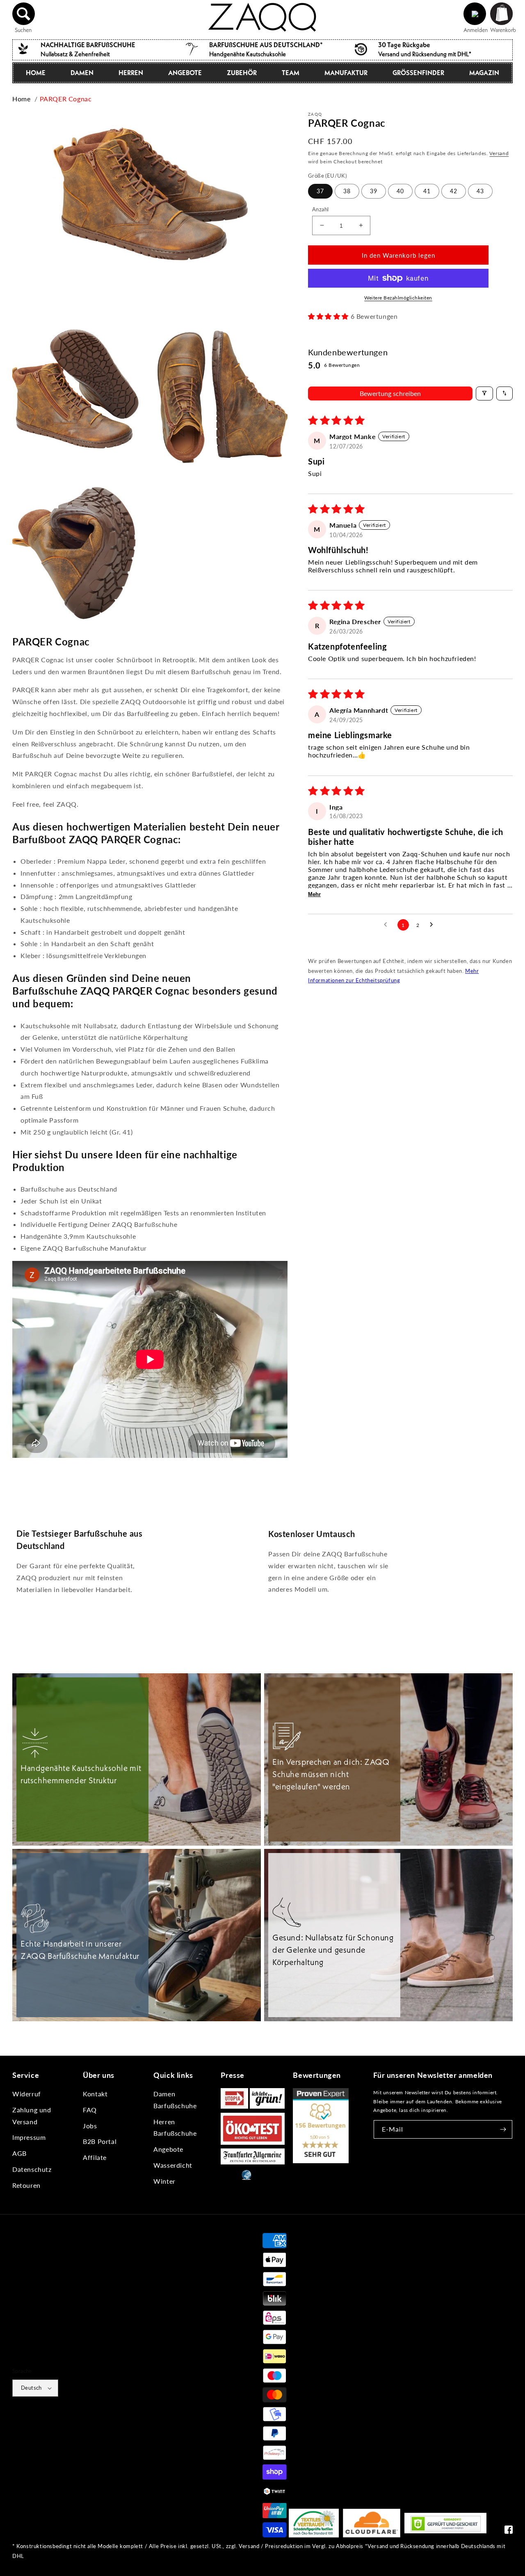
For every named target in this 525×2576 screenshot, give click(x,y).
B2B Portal (100, 2141)
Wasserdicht (173, 2165)
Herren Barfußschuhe (175, 2128)
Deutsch (31, 2388)
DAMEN (82, 73)
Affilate (95, 2157)
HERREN (131, 73)
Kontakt (95, 2094)
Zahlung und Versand (32, 2116)
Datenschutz (32, 2169)
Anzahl (320, 209)
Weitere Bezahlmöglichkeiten (398, 298)
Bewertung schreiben (390, 393)
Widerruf (27, 2094)
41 (427, 191)
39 (374, 191)
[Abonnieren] (503, 2129)
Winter (164, 2181)
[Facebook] (509, 2531)
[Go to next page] (434, 925)
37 (320, 191)
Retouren (26, 2185)
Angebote (168, 2149)
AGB (19, 2153)
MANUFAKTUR (346, 73)
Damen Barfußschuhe (175, 2100)
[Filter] (484, 393)
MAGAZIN (484, 73)
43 (480, 191)
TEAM (291, 73)
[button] (24, 14)
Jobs (90, 2126)
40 (400, 191)
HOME (36, 73)
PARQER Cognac (66, 99)
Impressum (29, 2137)
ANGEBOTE (185, 73)
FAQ (90, 2110)
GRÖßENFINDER (418, 73)
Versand (499, 153)
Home (21, 99)
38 (347, 191)
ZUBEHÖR (242, 73)
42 (454, 191)
